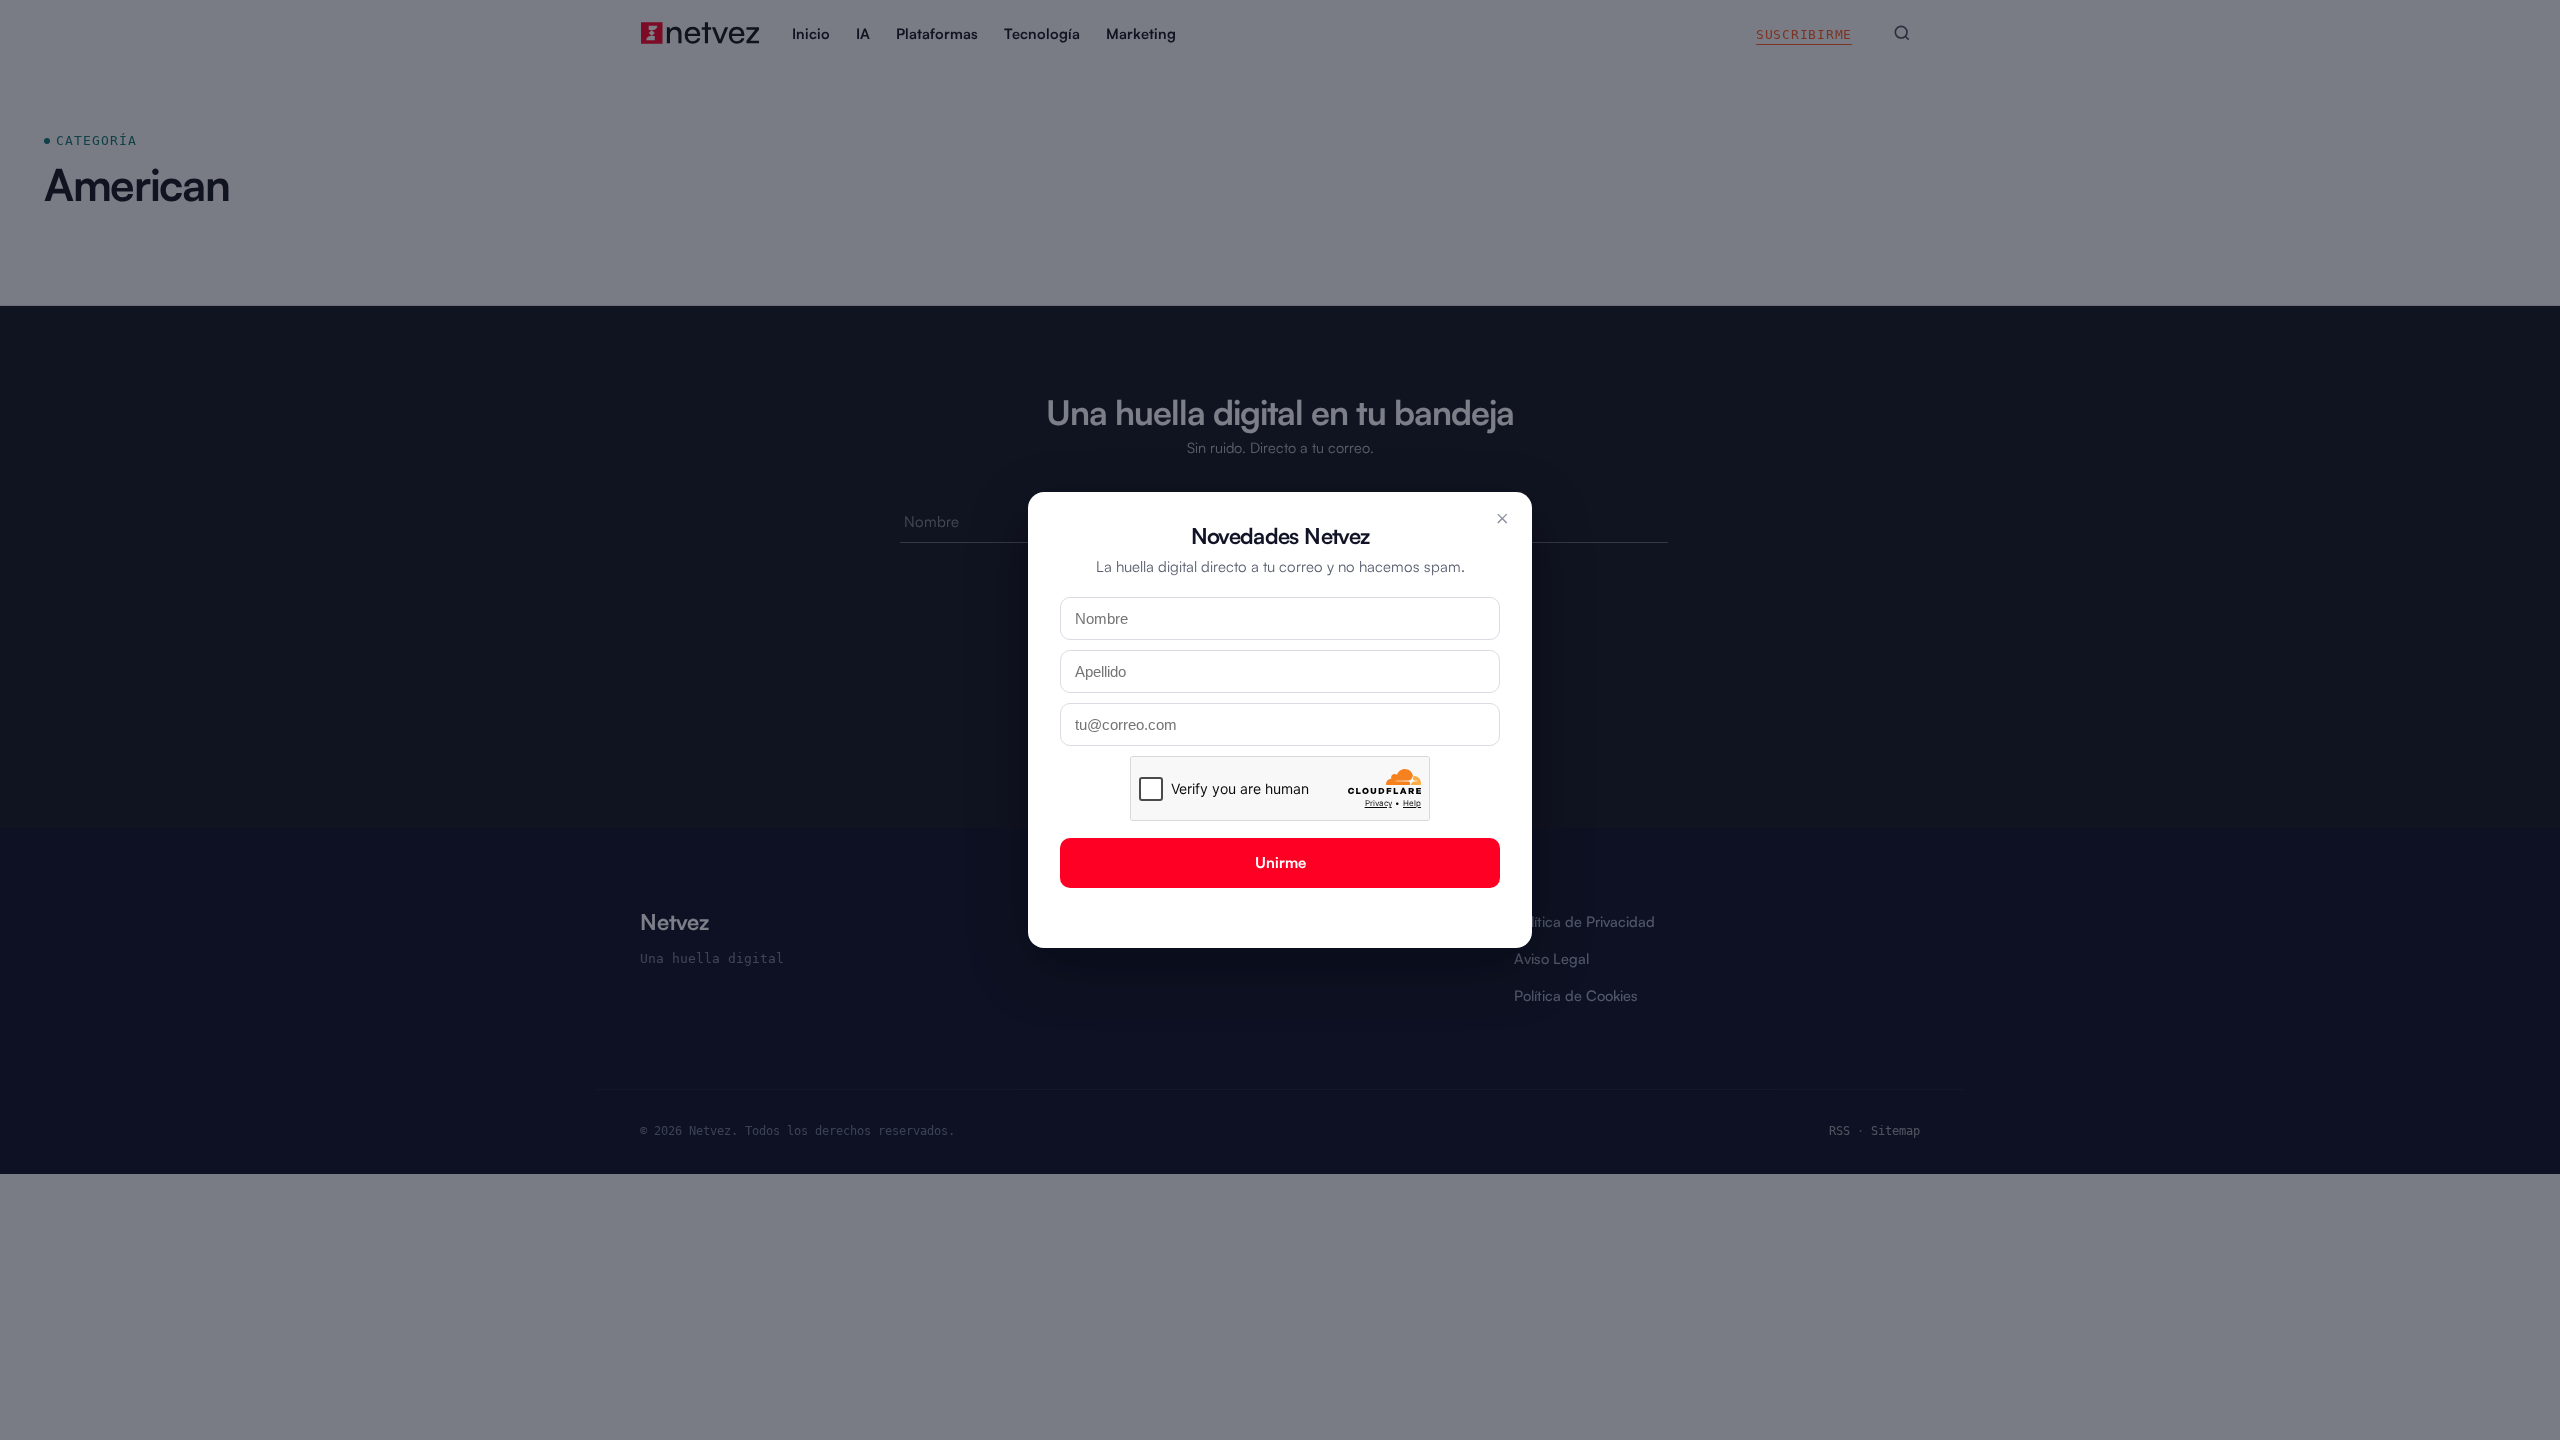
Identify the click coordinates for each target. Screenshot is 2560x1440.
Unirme (1280, 862)
